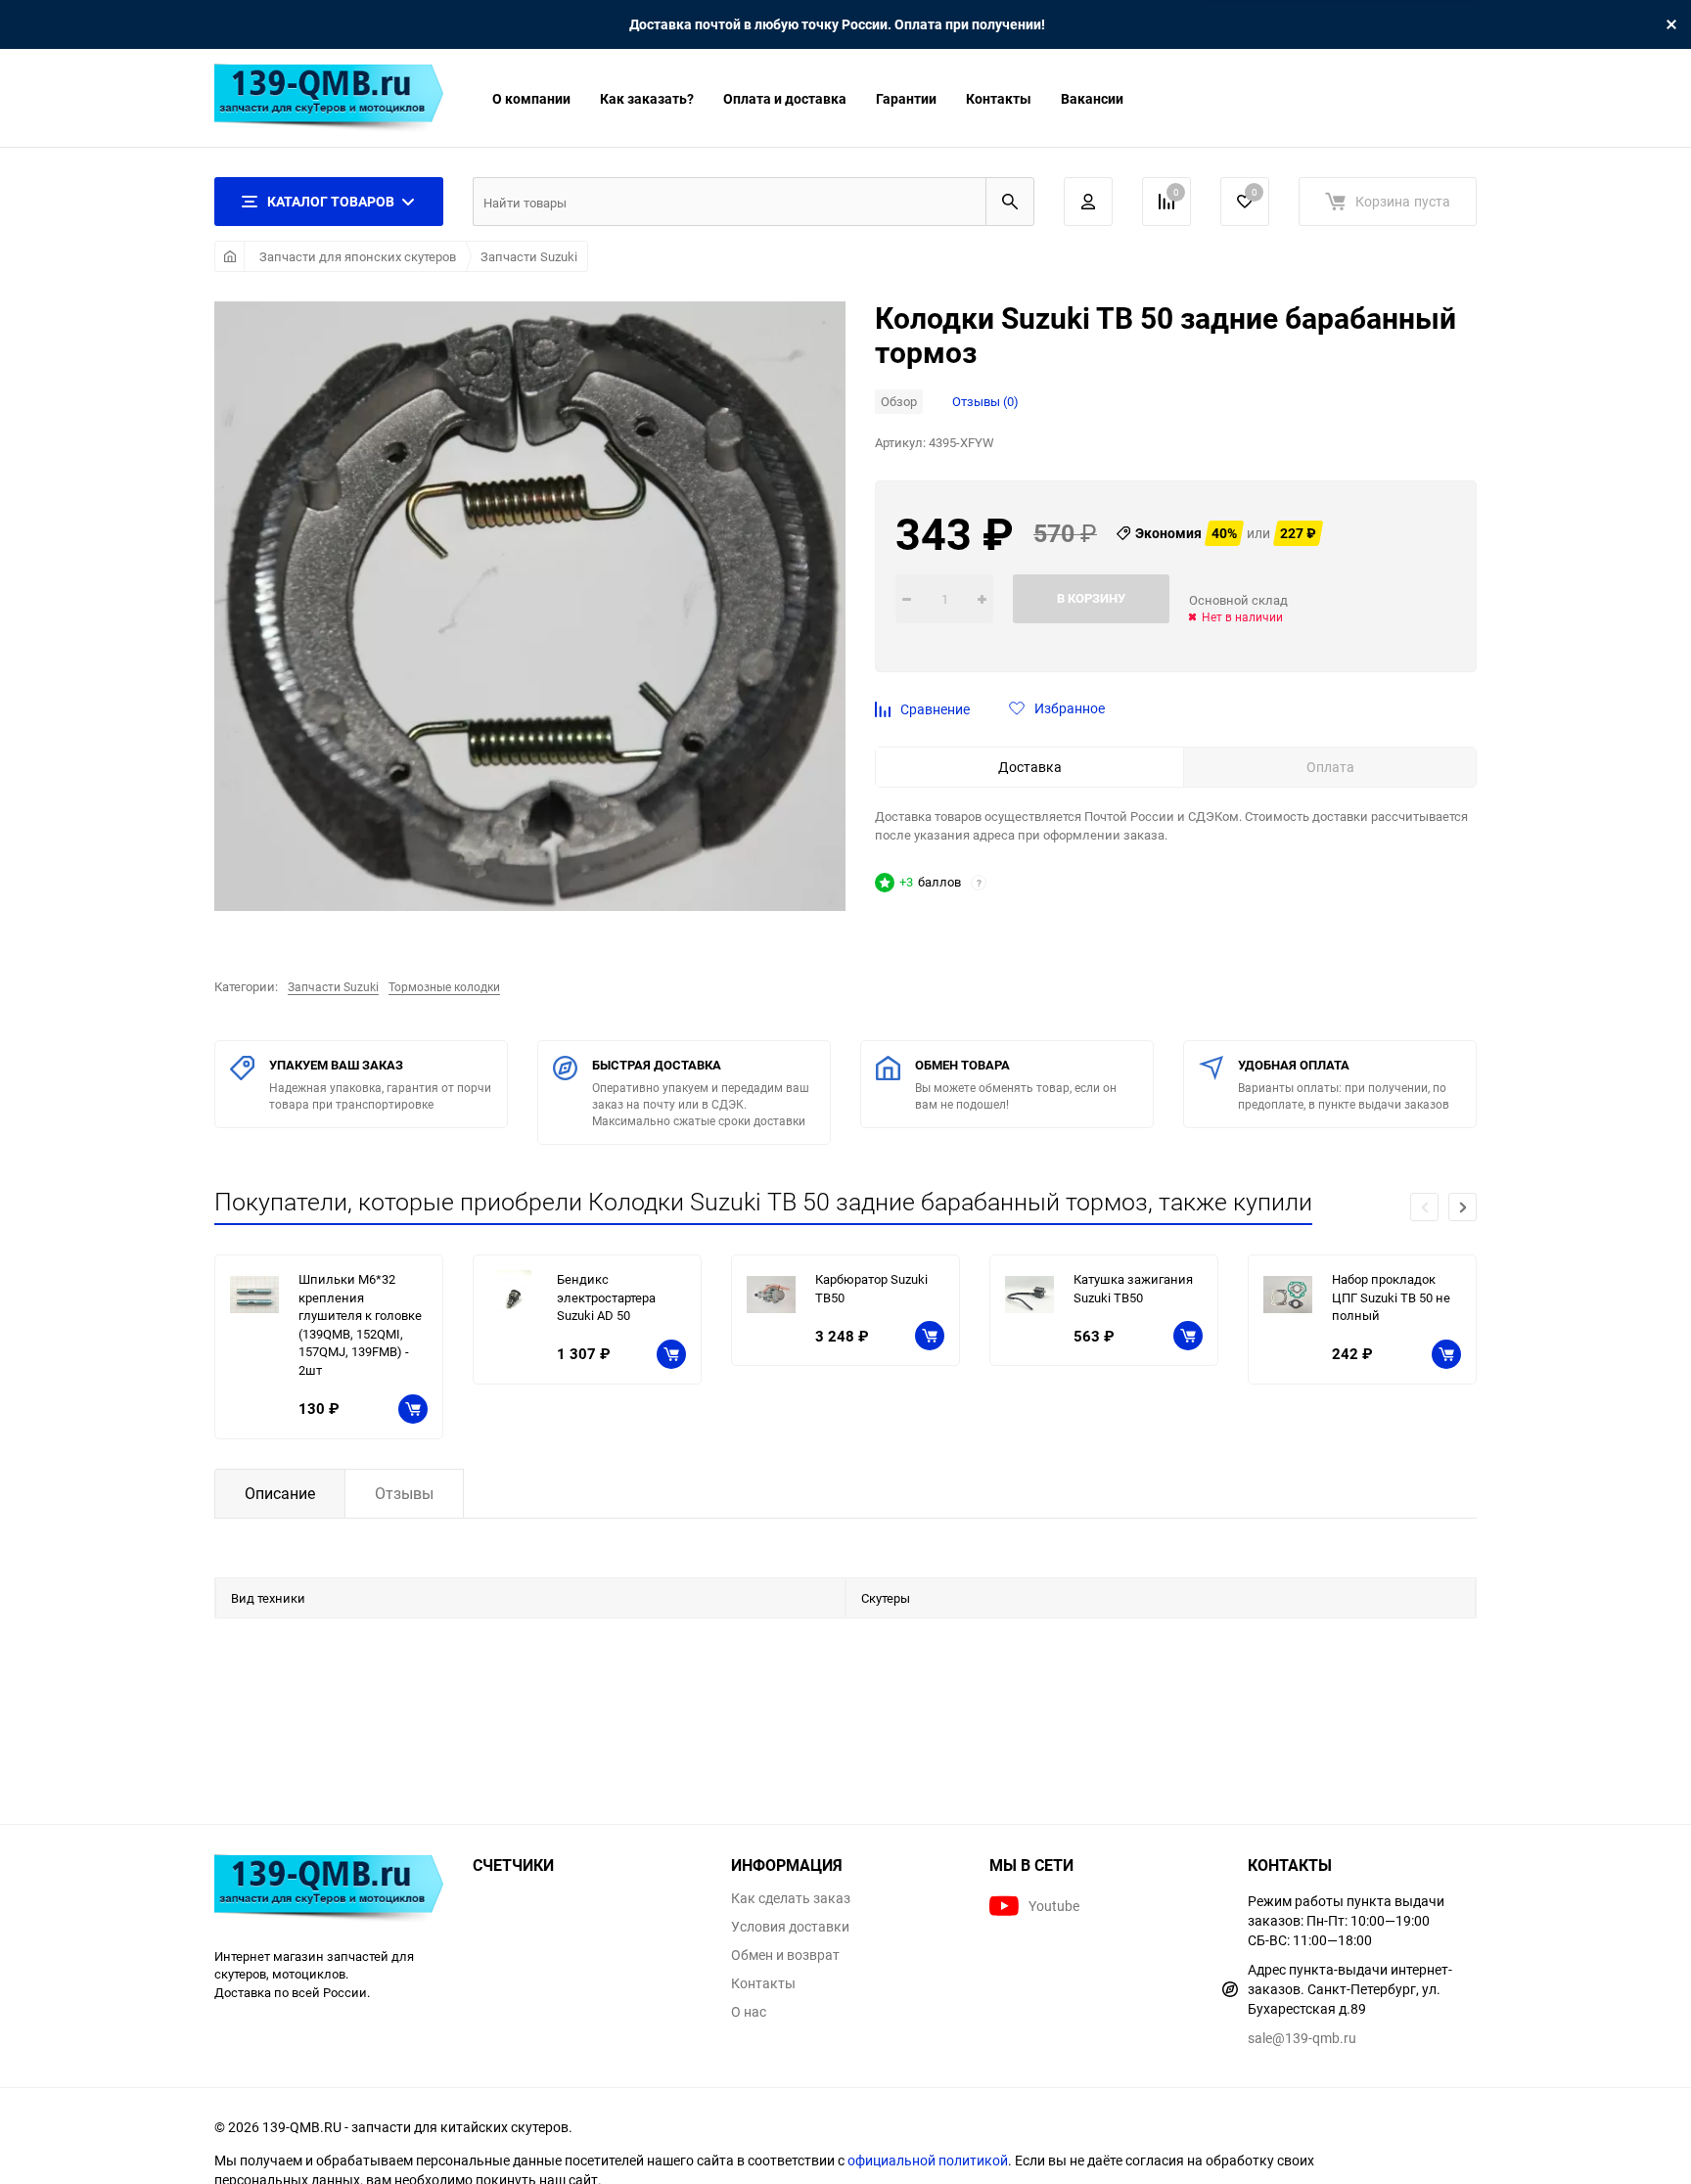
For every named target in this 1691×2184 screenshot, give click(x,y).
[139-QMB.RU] (329, 1891)
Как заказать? (647, 98)
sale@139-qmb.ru (1302, 2038)
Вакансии (1092, 98)
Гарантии (906, 98)
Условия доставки (790, 1927)
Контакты (999, 98)
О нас (749, 2012)
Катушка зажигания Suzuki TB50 (1133, 1288)
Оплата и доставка (785, 98)
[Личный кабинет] (1088, 202)
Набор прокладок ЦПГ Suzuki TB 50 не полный (1391, 1297)
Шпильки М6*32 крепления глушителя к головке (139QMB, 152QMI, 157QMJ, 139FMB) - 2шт (360, 1324)
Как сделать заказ (791, 1898)
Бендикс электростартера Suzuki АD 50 (606, 1297)
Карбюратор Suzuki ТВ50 (871, 1288)
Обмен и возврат (785, 1955)
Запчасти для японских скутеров (358, 256)
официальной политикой (928, 2160)
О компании (531, 98)
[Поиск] (1010, 202)
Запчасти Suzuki (529, 256)
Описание (280, 1493)
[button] (1462, 1207)
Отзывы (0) (985, 401)
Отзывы (404, 1493)
